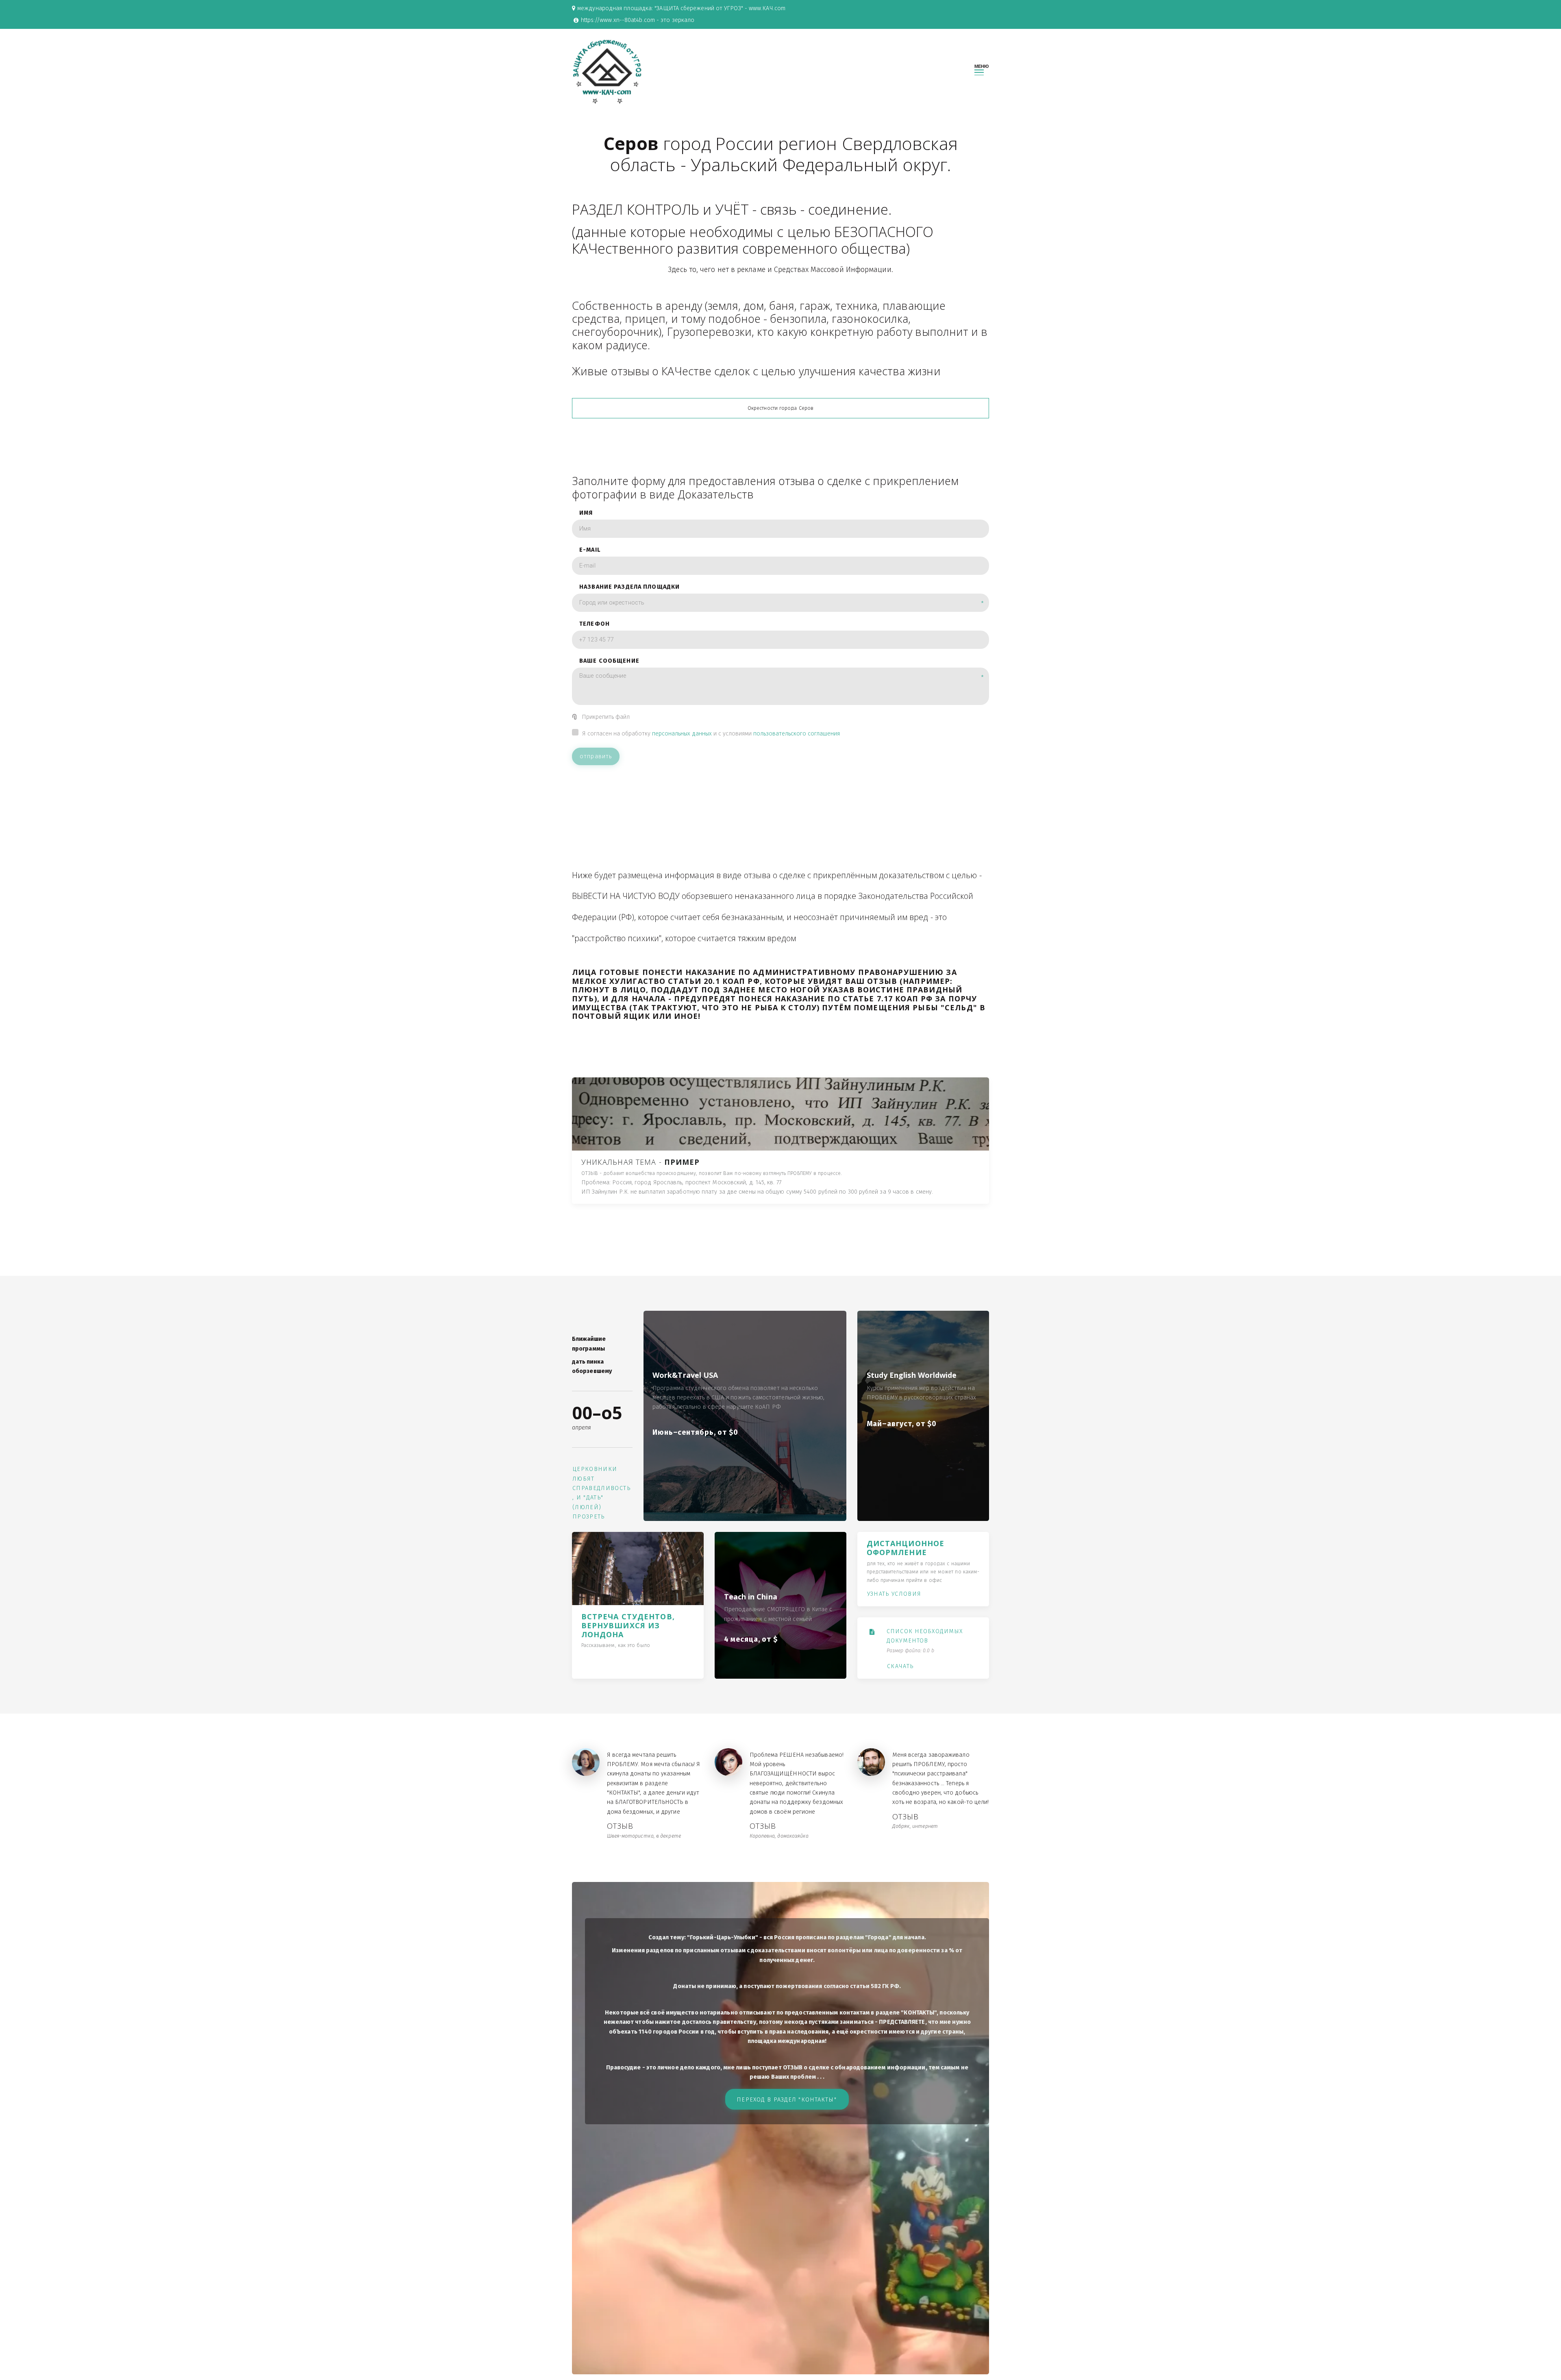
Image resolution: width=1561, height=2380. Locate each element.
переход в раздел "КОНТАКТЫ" (788, 2100)
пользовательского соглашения (797, 734)
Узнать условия (894, 1594)
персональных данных (682, 734)
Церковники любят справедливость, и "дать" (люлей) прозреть (601, 1493)
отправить (596, 756)
